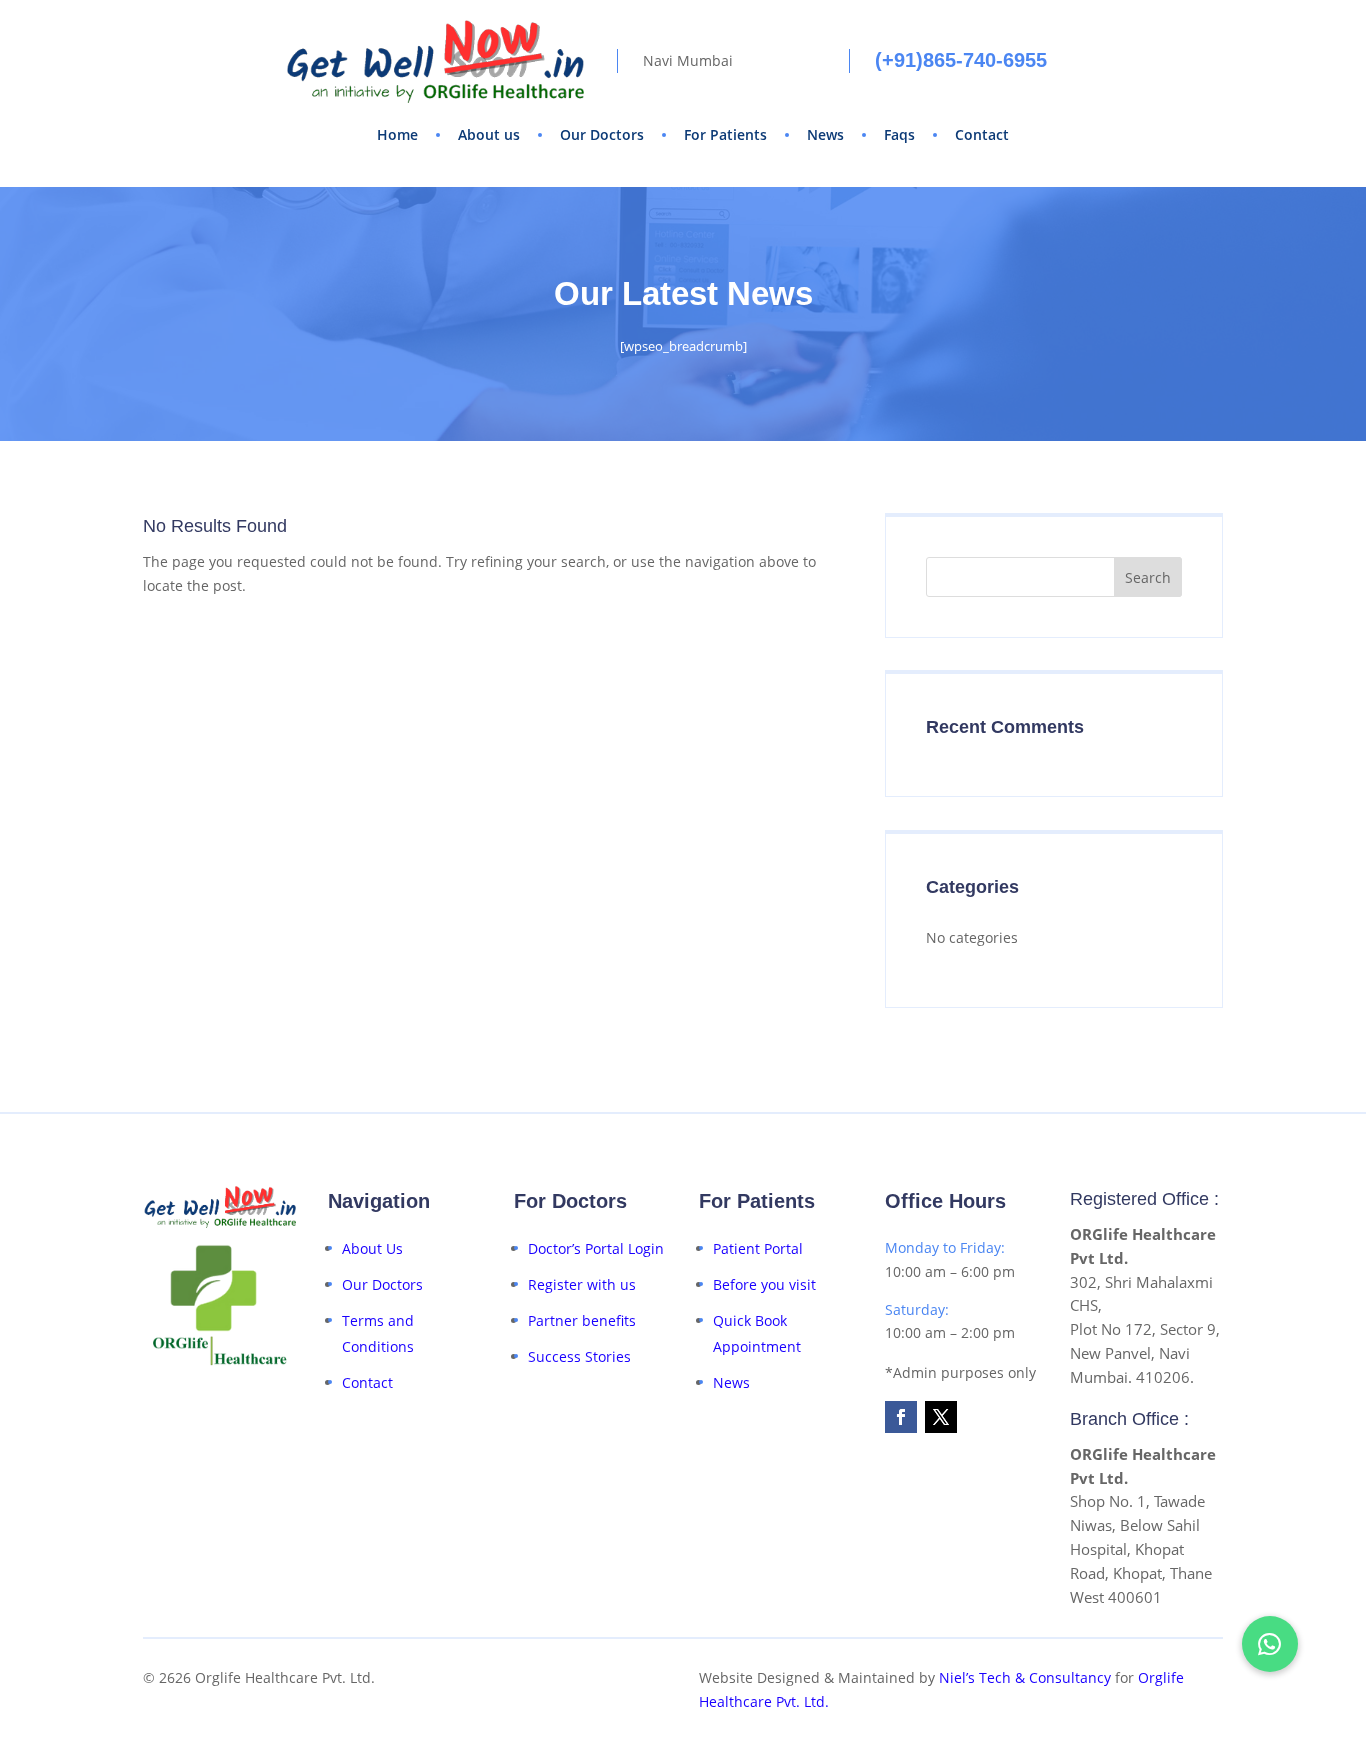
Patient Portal (758, 1248)
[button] (1270, 1644)
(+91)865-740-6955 (961, 60)
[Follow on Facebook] (901, 1417)
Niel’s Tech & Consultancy (1025, 1677)
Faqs (899, 134)
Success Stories (579, 1356)
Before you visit (764, 1284)
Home (397, 134)
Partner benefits (582, 1320)
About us (489, 134)
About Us (372, 1248)
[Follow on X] (941, 1417)
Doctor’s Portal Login (596, 1248)
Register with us (582, 1284)
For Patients (725, 134)
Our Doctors (602, 134)
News (825, 134)
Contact (982, 134)
